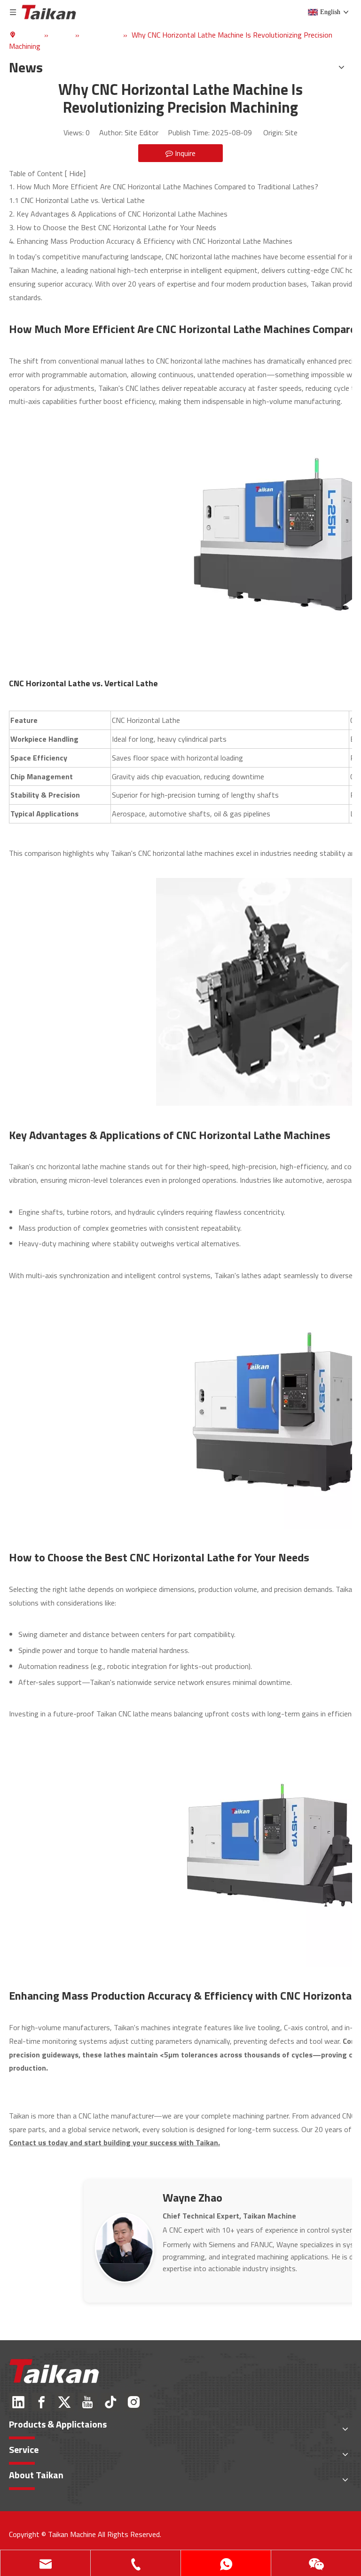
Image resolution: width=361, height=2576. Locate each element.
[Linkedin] (18, 2402)
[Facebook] (41, 2402)
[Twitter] (64, 2402)
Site (291, 132)
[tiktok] (110, 2402)
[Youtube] (87, 2402)
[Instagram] (133, 2402)
